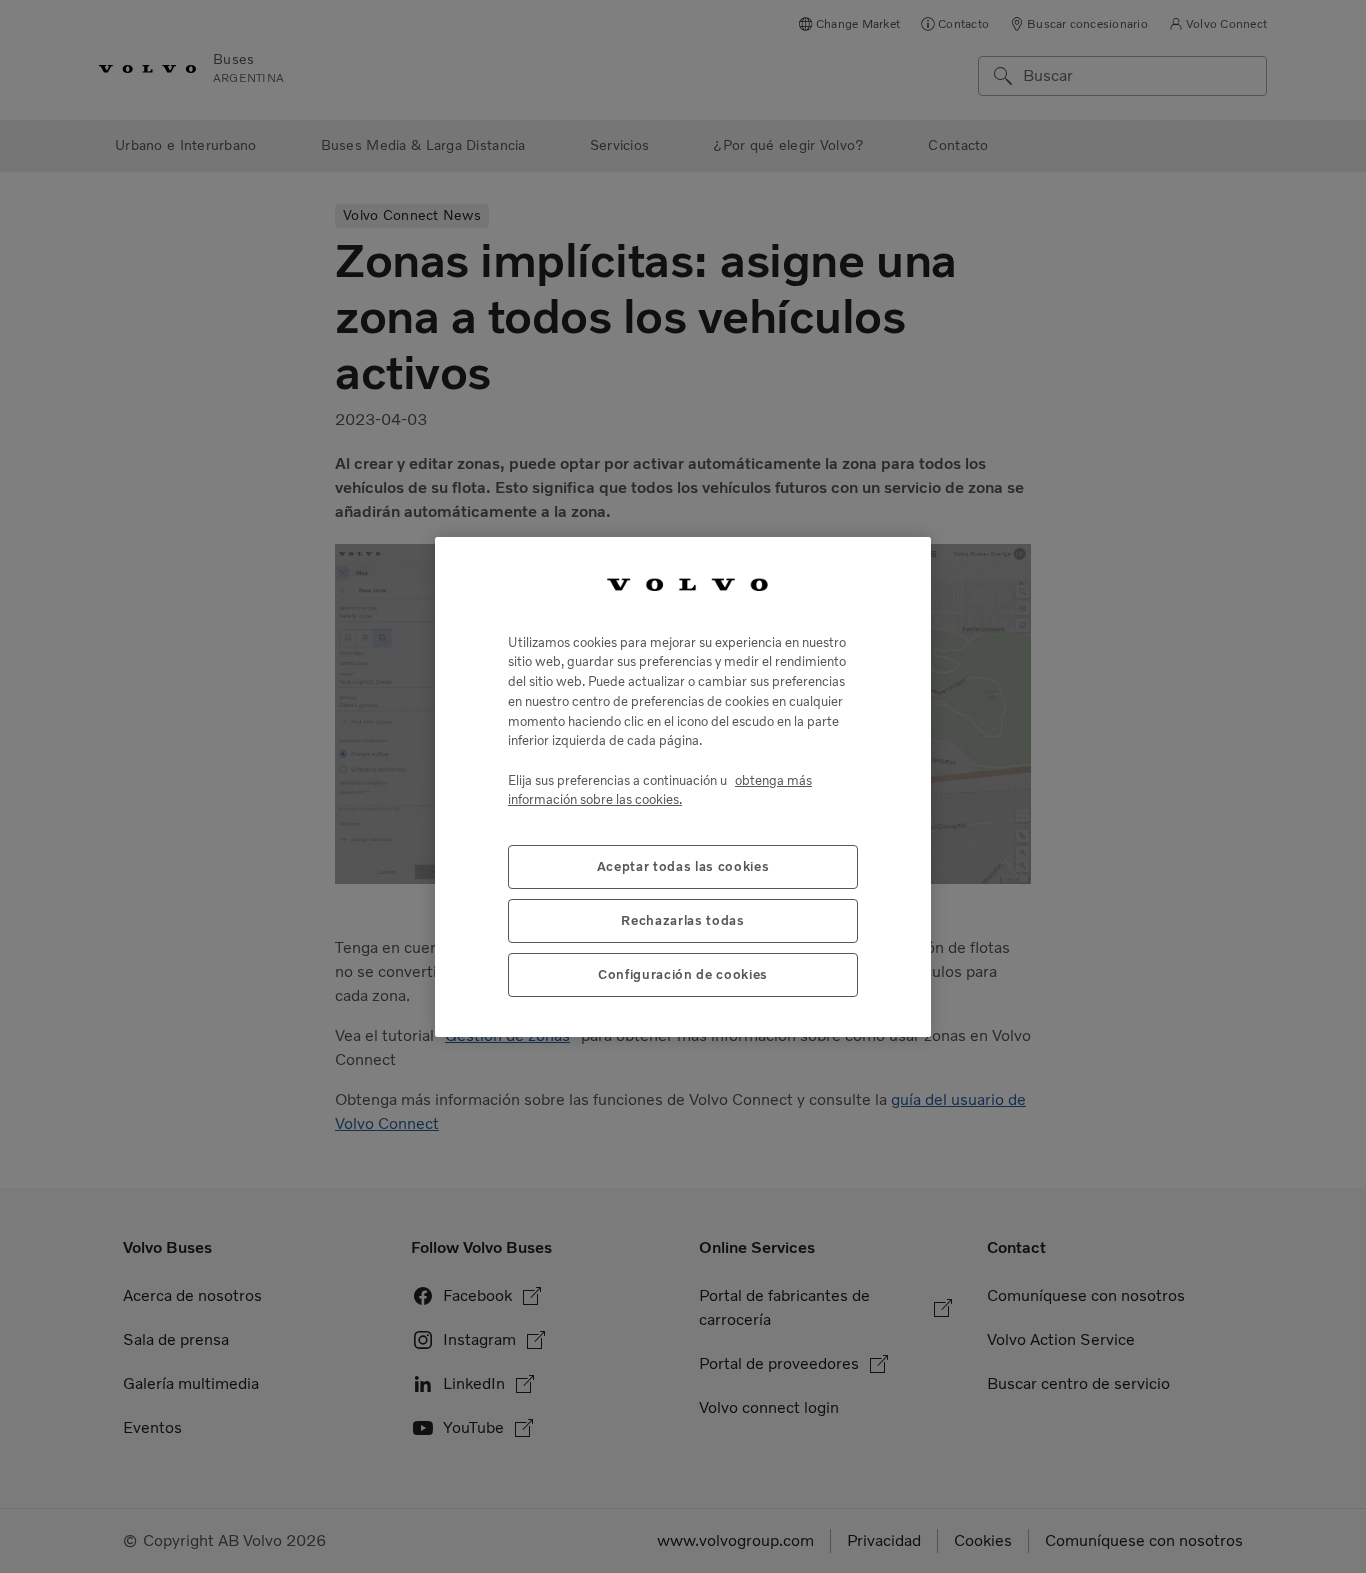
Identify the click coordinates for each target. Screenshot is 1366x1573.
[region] (683, 787)
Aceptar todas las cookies (683, 865)
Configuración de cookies (683, 973)
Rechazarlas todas (682, 919)
